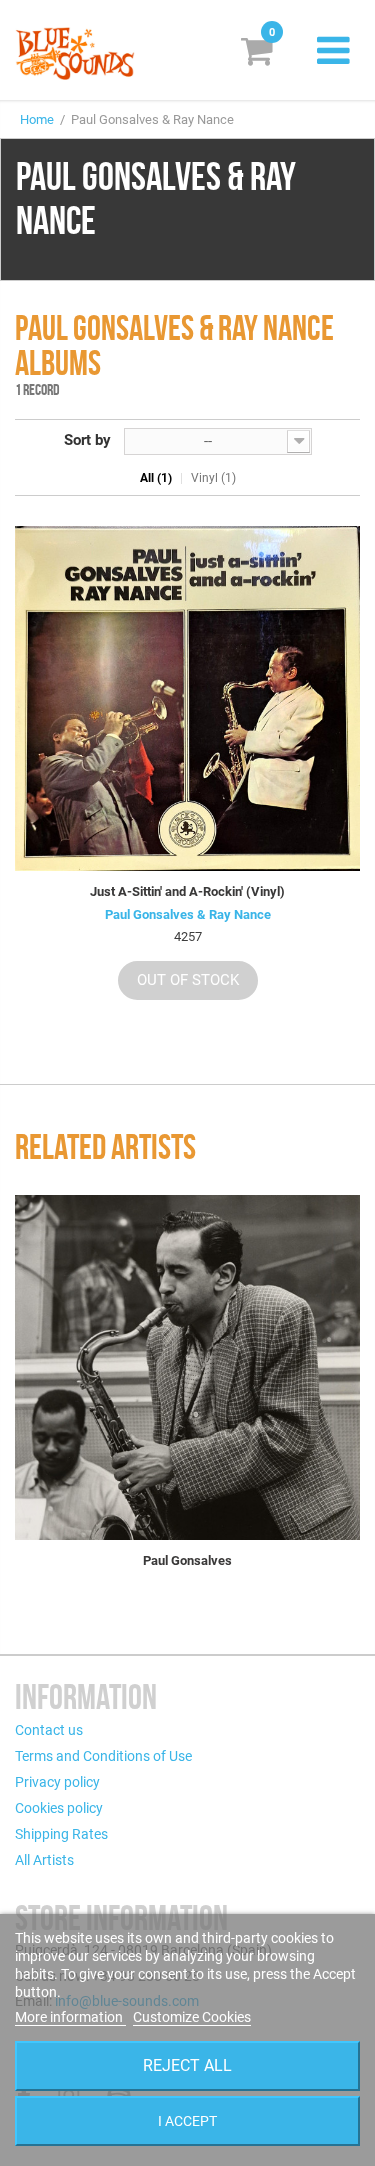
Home (37, 119)
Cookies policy (59, 1808)
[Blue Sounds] (75, 53)
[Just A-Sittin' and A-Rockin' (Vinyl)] (187, 698)
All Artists (44, 1860)
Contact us (49, 1730)
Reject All (187, 2065)
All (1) (156, 478)
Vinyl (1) (213, 478)
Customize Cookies (192, 2017)
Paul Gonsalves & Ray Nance (188, 914)
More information (70, 2017)
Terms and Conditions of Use (103, 1756)
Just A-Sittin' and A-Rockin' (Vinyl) (187, 891)
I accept (187, 2121)
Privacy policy (57, 1782)
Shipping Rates (61, 1834)
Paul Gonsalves (187, 1560)
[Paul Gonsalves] (187, 1367)
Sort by (87, 440)
